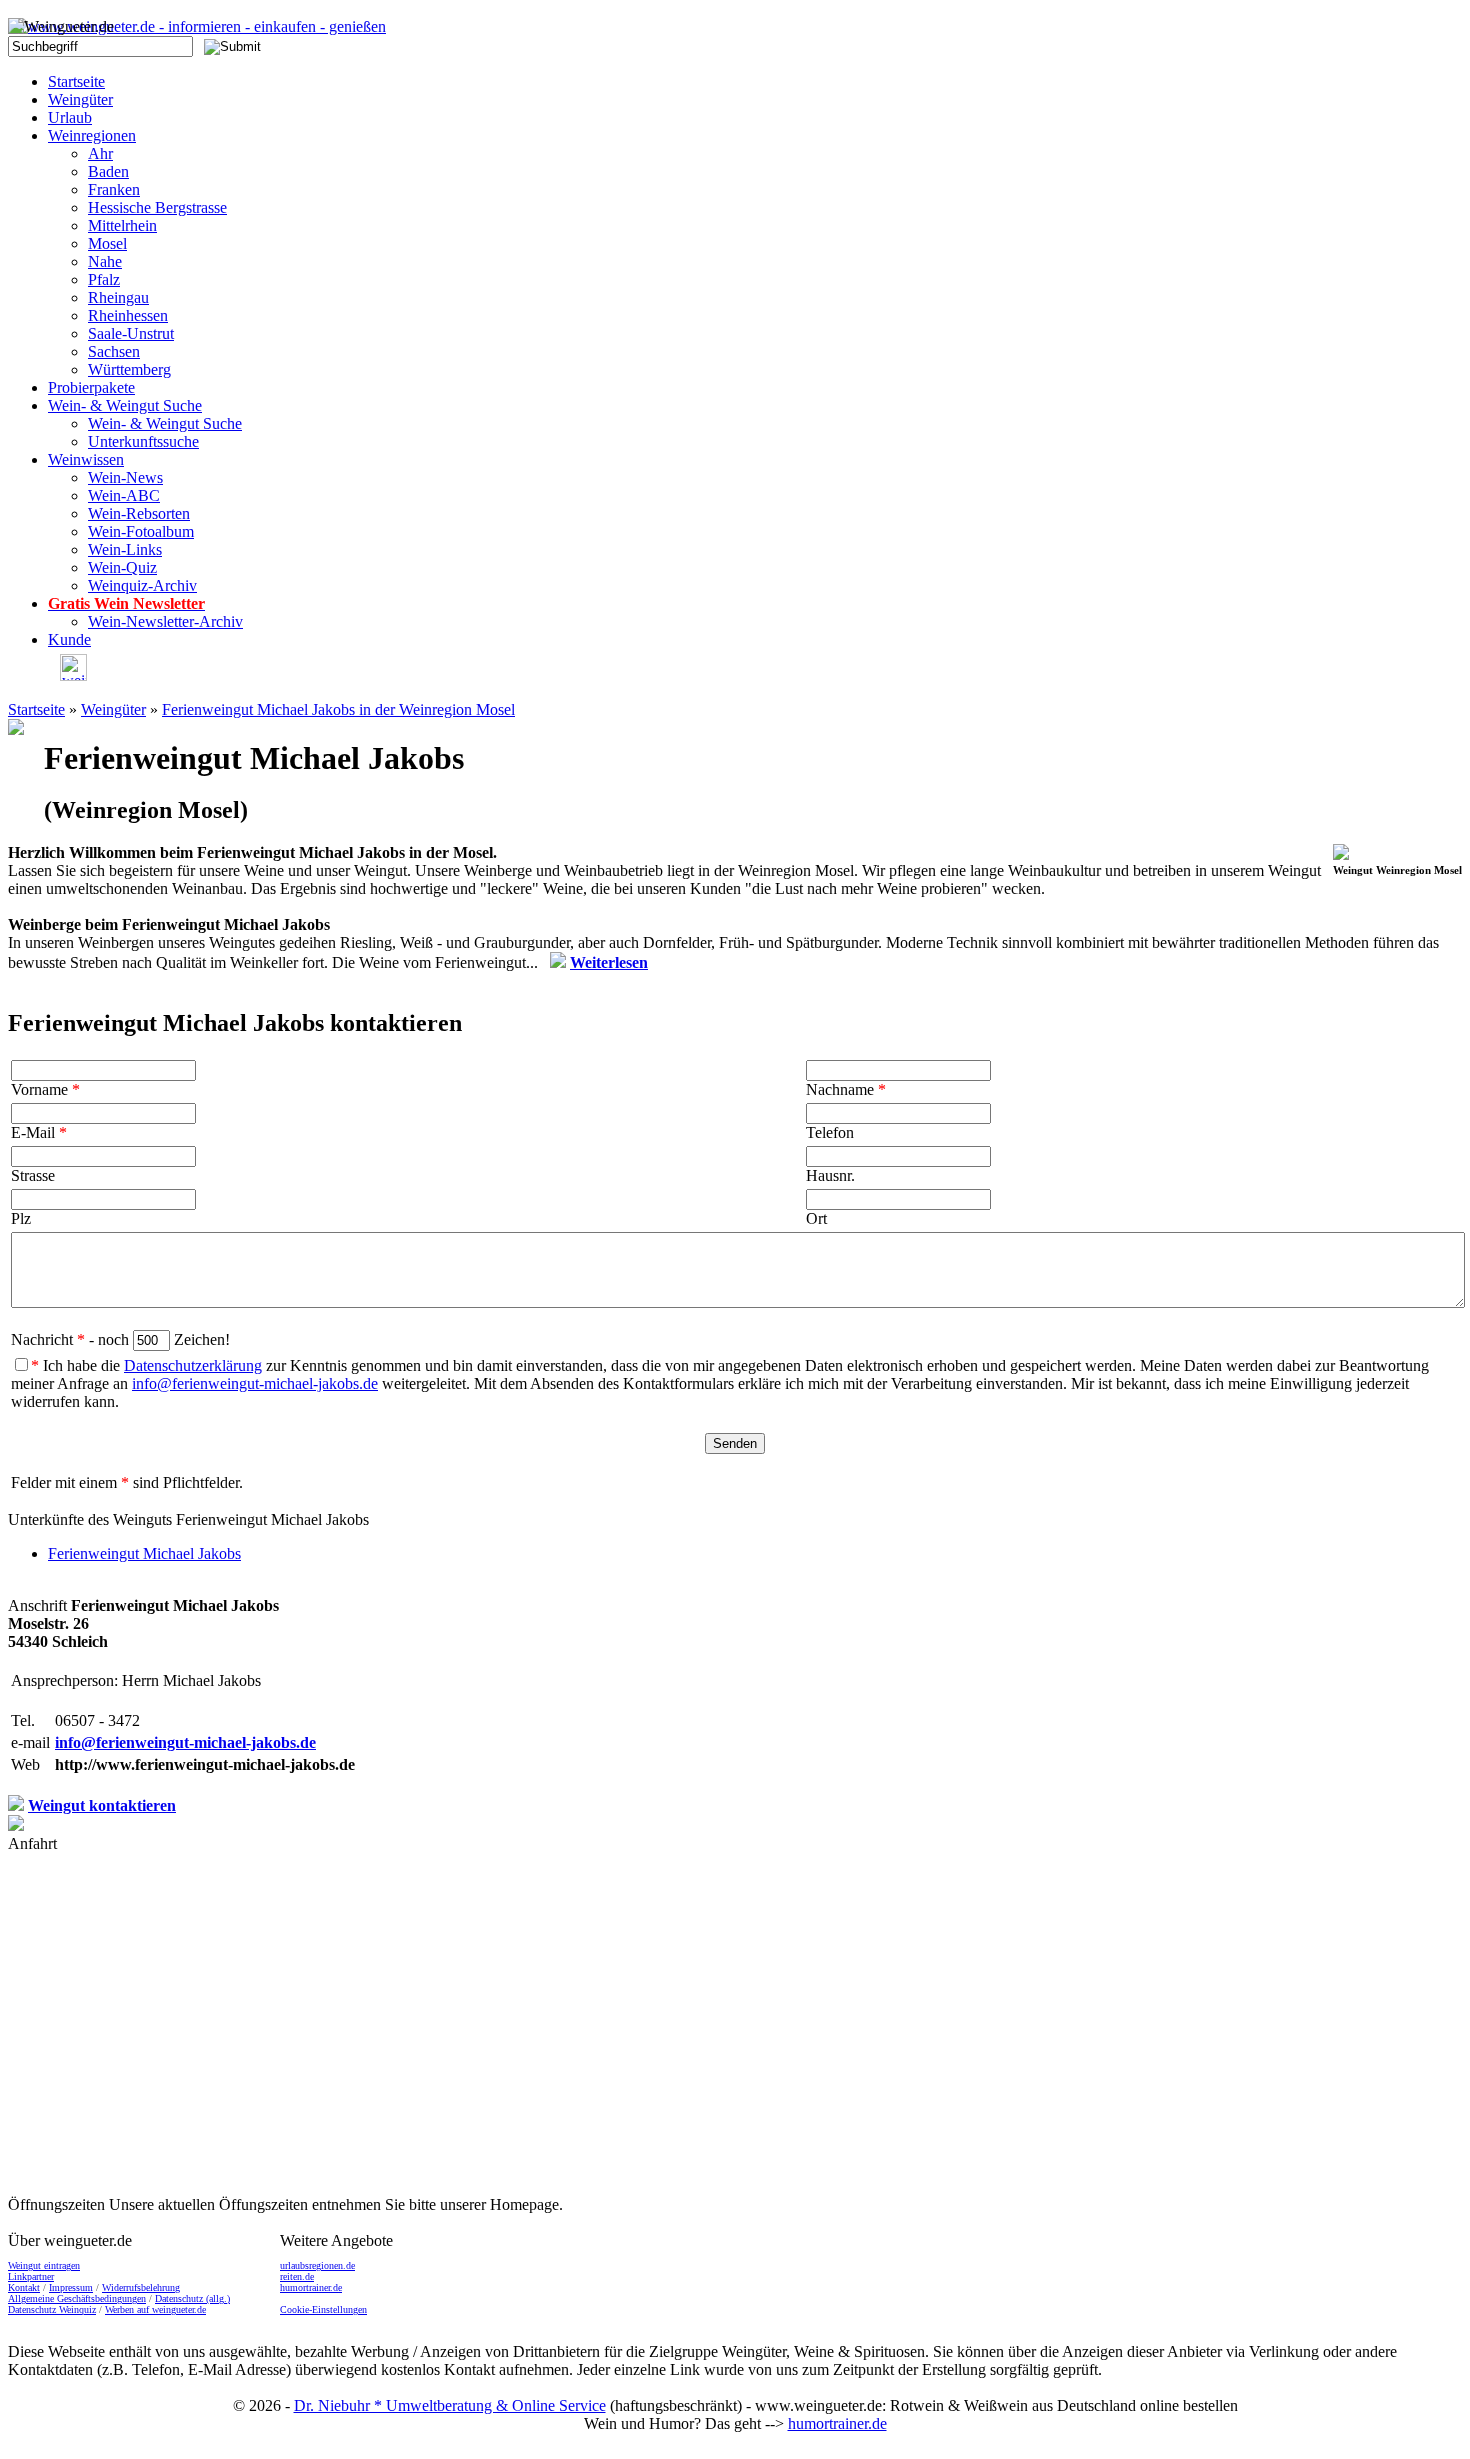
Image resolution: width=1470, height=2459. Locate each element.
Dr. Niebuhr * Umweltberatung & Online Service (450, 2405)
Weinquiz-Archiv (142, 585)
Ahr (100, 153)
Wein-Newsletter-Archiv (165, 621)
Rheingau (118, 297)
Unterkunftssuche (143, 441)
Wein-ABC (124, 495)
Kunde (69, 639)
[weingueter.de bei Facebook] (67, 675)
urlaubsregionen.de (317, 2265)
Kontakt (24, 2287)
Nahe (105, 261)
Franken (114, 189)
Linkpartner (31, 2276)
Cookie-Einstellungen (323, 2309)
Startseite (76, 81)
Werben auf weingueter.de (155, 2309)
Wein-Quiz (122, 567)
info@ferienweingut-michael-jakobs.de (255, 1383)
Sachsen (114, 351)
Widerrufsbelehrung (141, 2287)
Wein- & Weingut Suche (125, 405)
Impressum (71, 2287)
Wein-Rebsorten (139, 513)
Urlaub (70, 117)
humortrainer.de (311, 2287)
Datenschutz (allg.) (192, 2298)
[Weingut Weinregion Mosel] (1341, 854)
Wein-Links (125, 549)
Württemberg (129, 369)
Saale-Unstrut (131, 333)
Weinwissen (86, 459)
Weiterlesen (609, 962)
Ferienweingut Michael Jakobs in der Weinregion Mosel (338, 709)
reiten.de (297, 2276)
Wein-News (125, 477)
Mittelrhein (122, 225)
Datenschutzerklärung (193, 1365)
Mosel (107, 243)
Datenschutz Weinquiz (52, 2309)
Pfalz (104, 279)
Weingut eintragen (44, 2265)
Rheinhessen (128, 315)
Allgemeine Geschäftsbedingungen (77, 2298)
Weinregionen (92, 135)
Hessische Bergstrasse (157, 207)
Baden (108, 171)
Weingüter (80, 99)
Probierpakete (91, 387)
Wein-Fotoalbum (141, 531)
